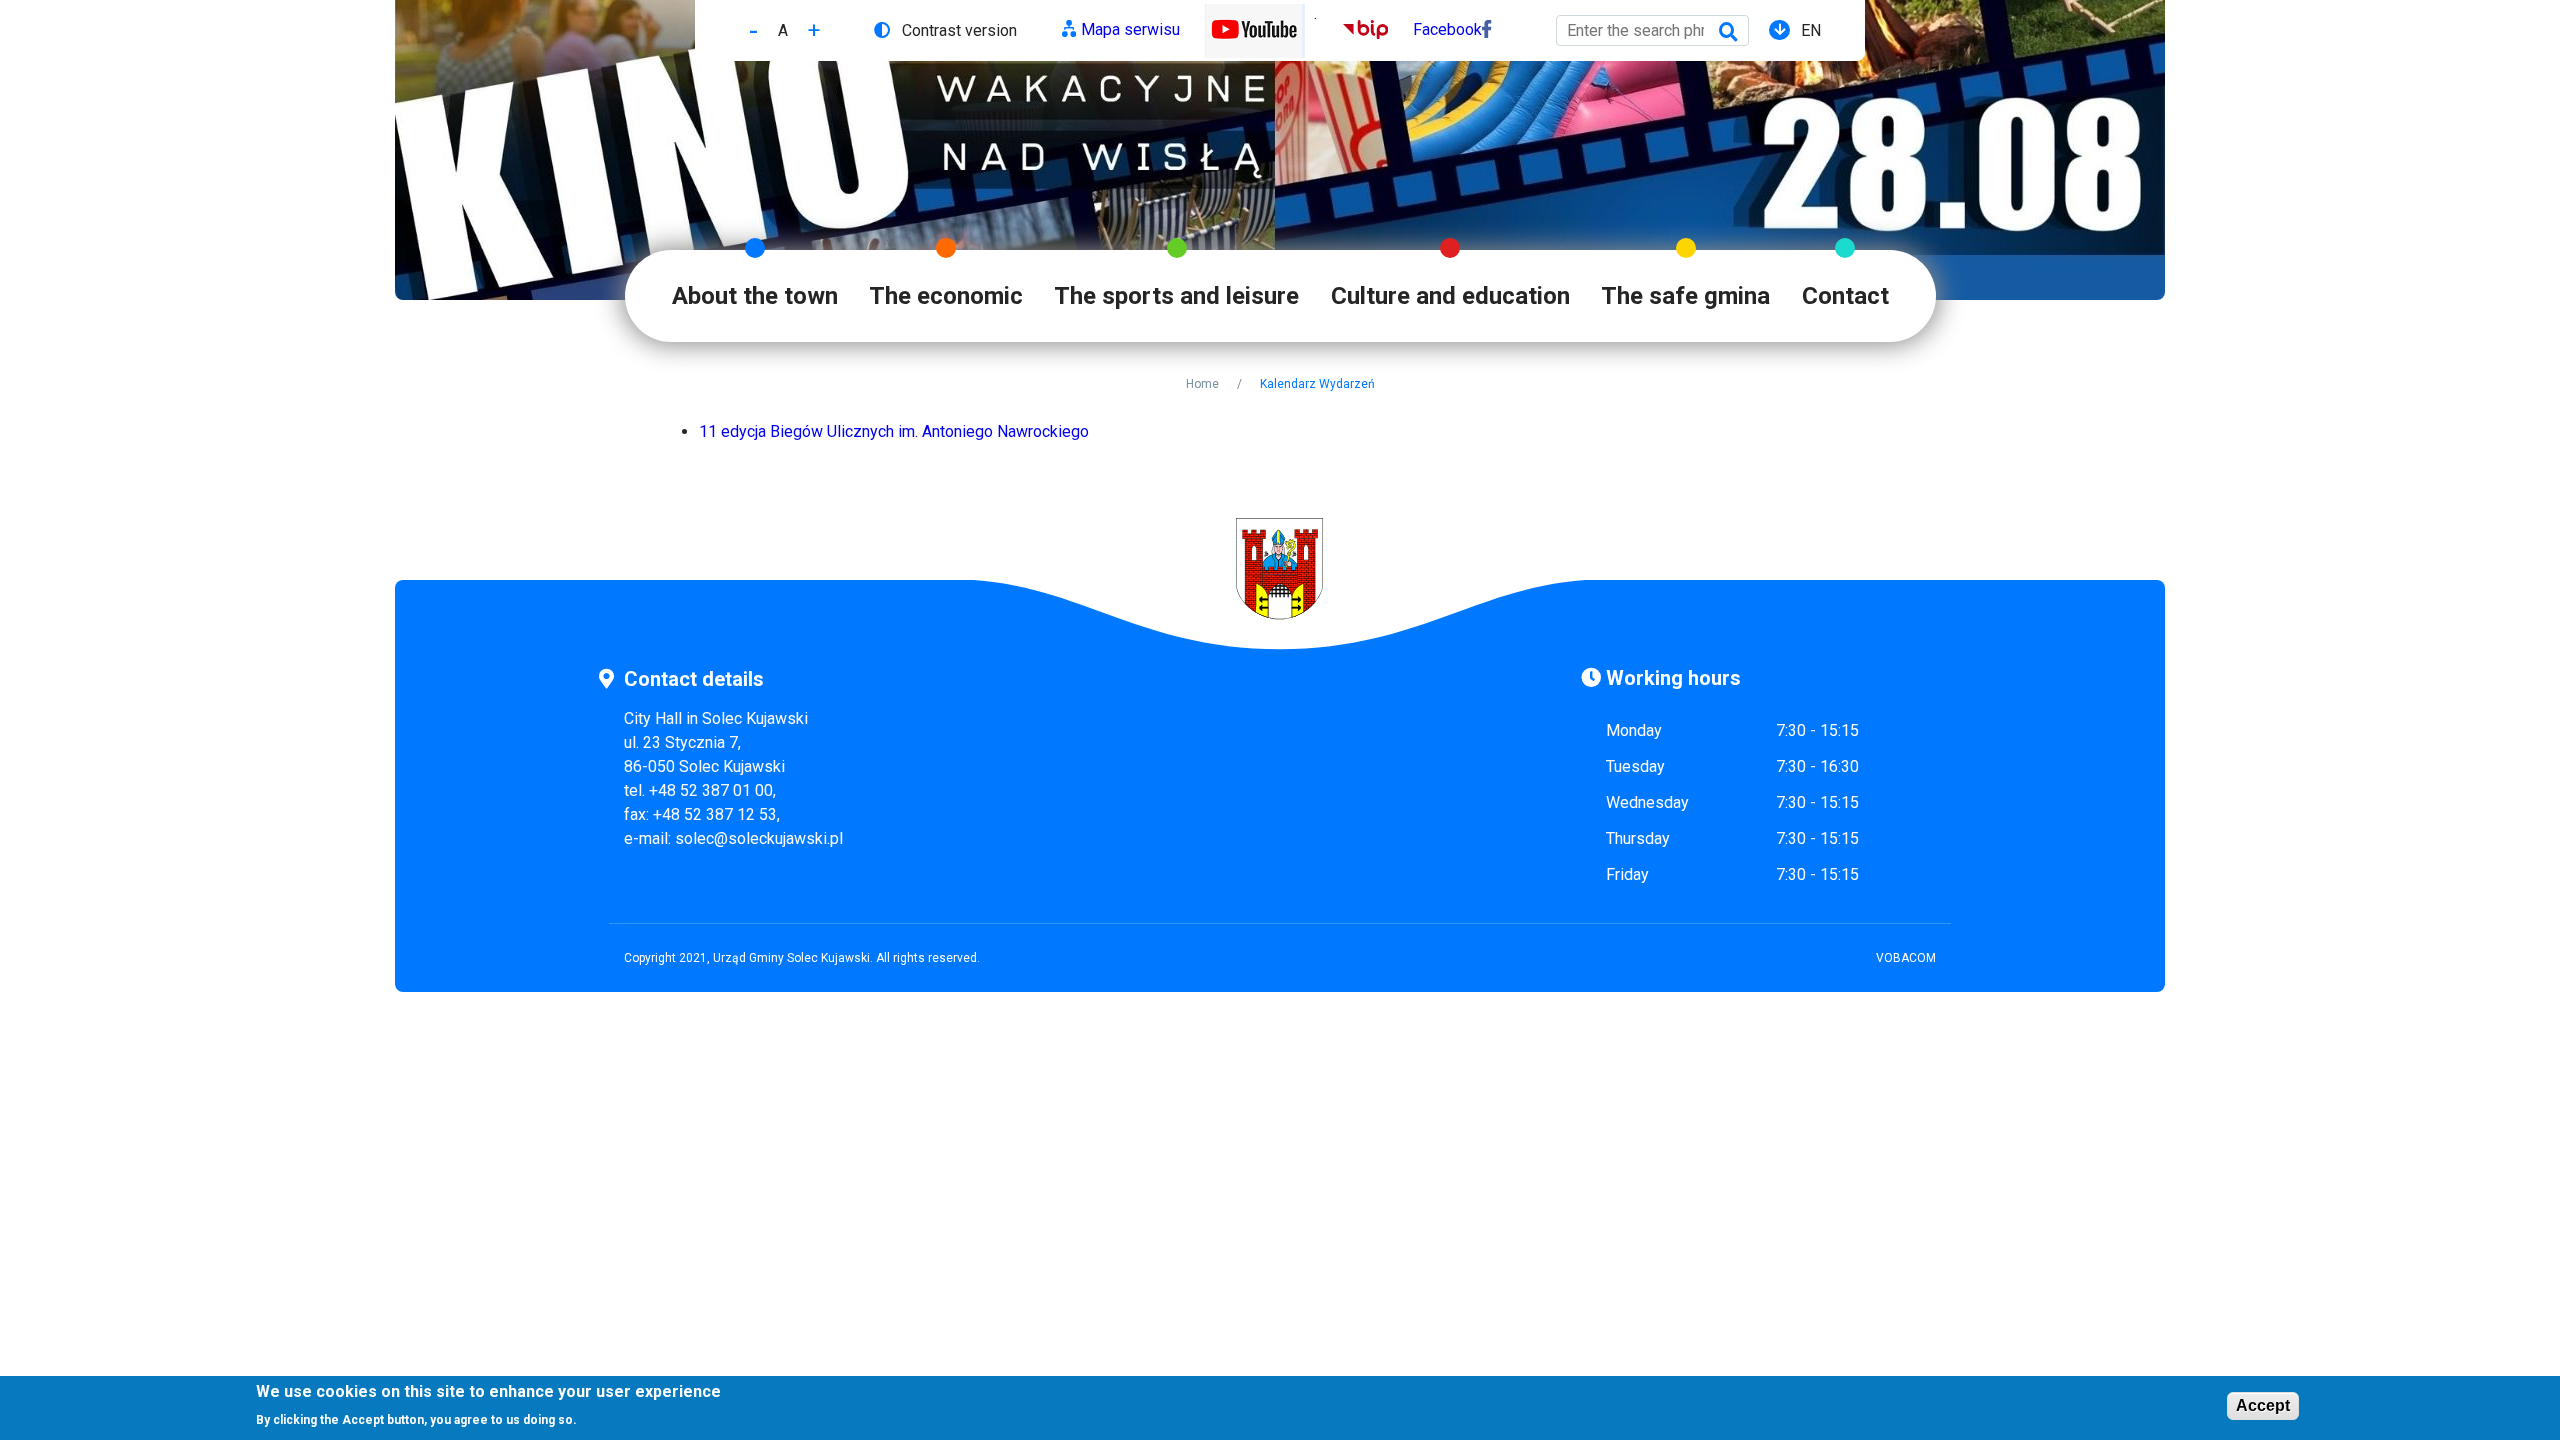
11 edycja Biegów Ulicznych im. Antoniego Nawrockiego (894, 431)
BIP (1356, 29)
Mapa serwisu (1130, 29)
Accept (2263, 1405)
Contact (1845, 296)
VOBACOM (1906, 958)
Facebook (1447, 29)
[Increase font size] (814, 30)
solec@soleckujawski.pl (759, 838)
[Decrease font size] (753, 30)
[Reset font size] (783, 30)
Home (1202, 384)
